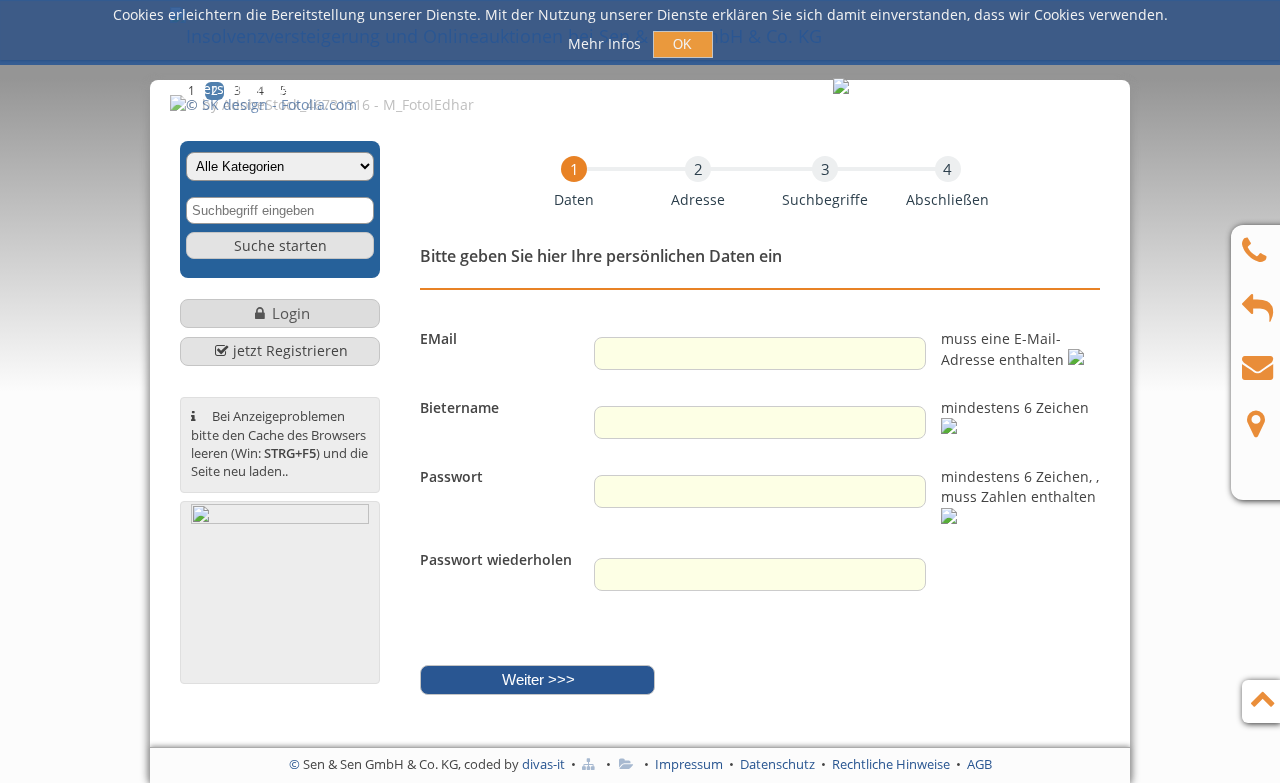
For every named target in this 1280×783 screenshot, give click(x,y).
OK (682, 44)
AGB (979, 764)
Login (291, 313)
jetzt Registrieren (290, 350)
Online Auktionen (480, 88)
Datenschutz (777, 764)
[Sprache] (842, 90)
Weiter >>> (538, 679)
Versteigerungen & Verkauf (285, 88)
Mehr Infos (606, 43)
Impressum (689, 764)
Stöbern (606, 88)
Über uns (702, 88)
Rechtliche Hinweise (891, 764)
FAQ (784, 88)
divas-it (543, 764)
